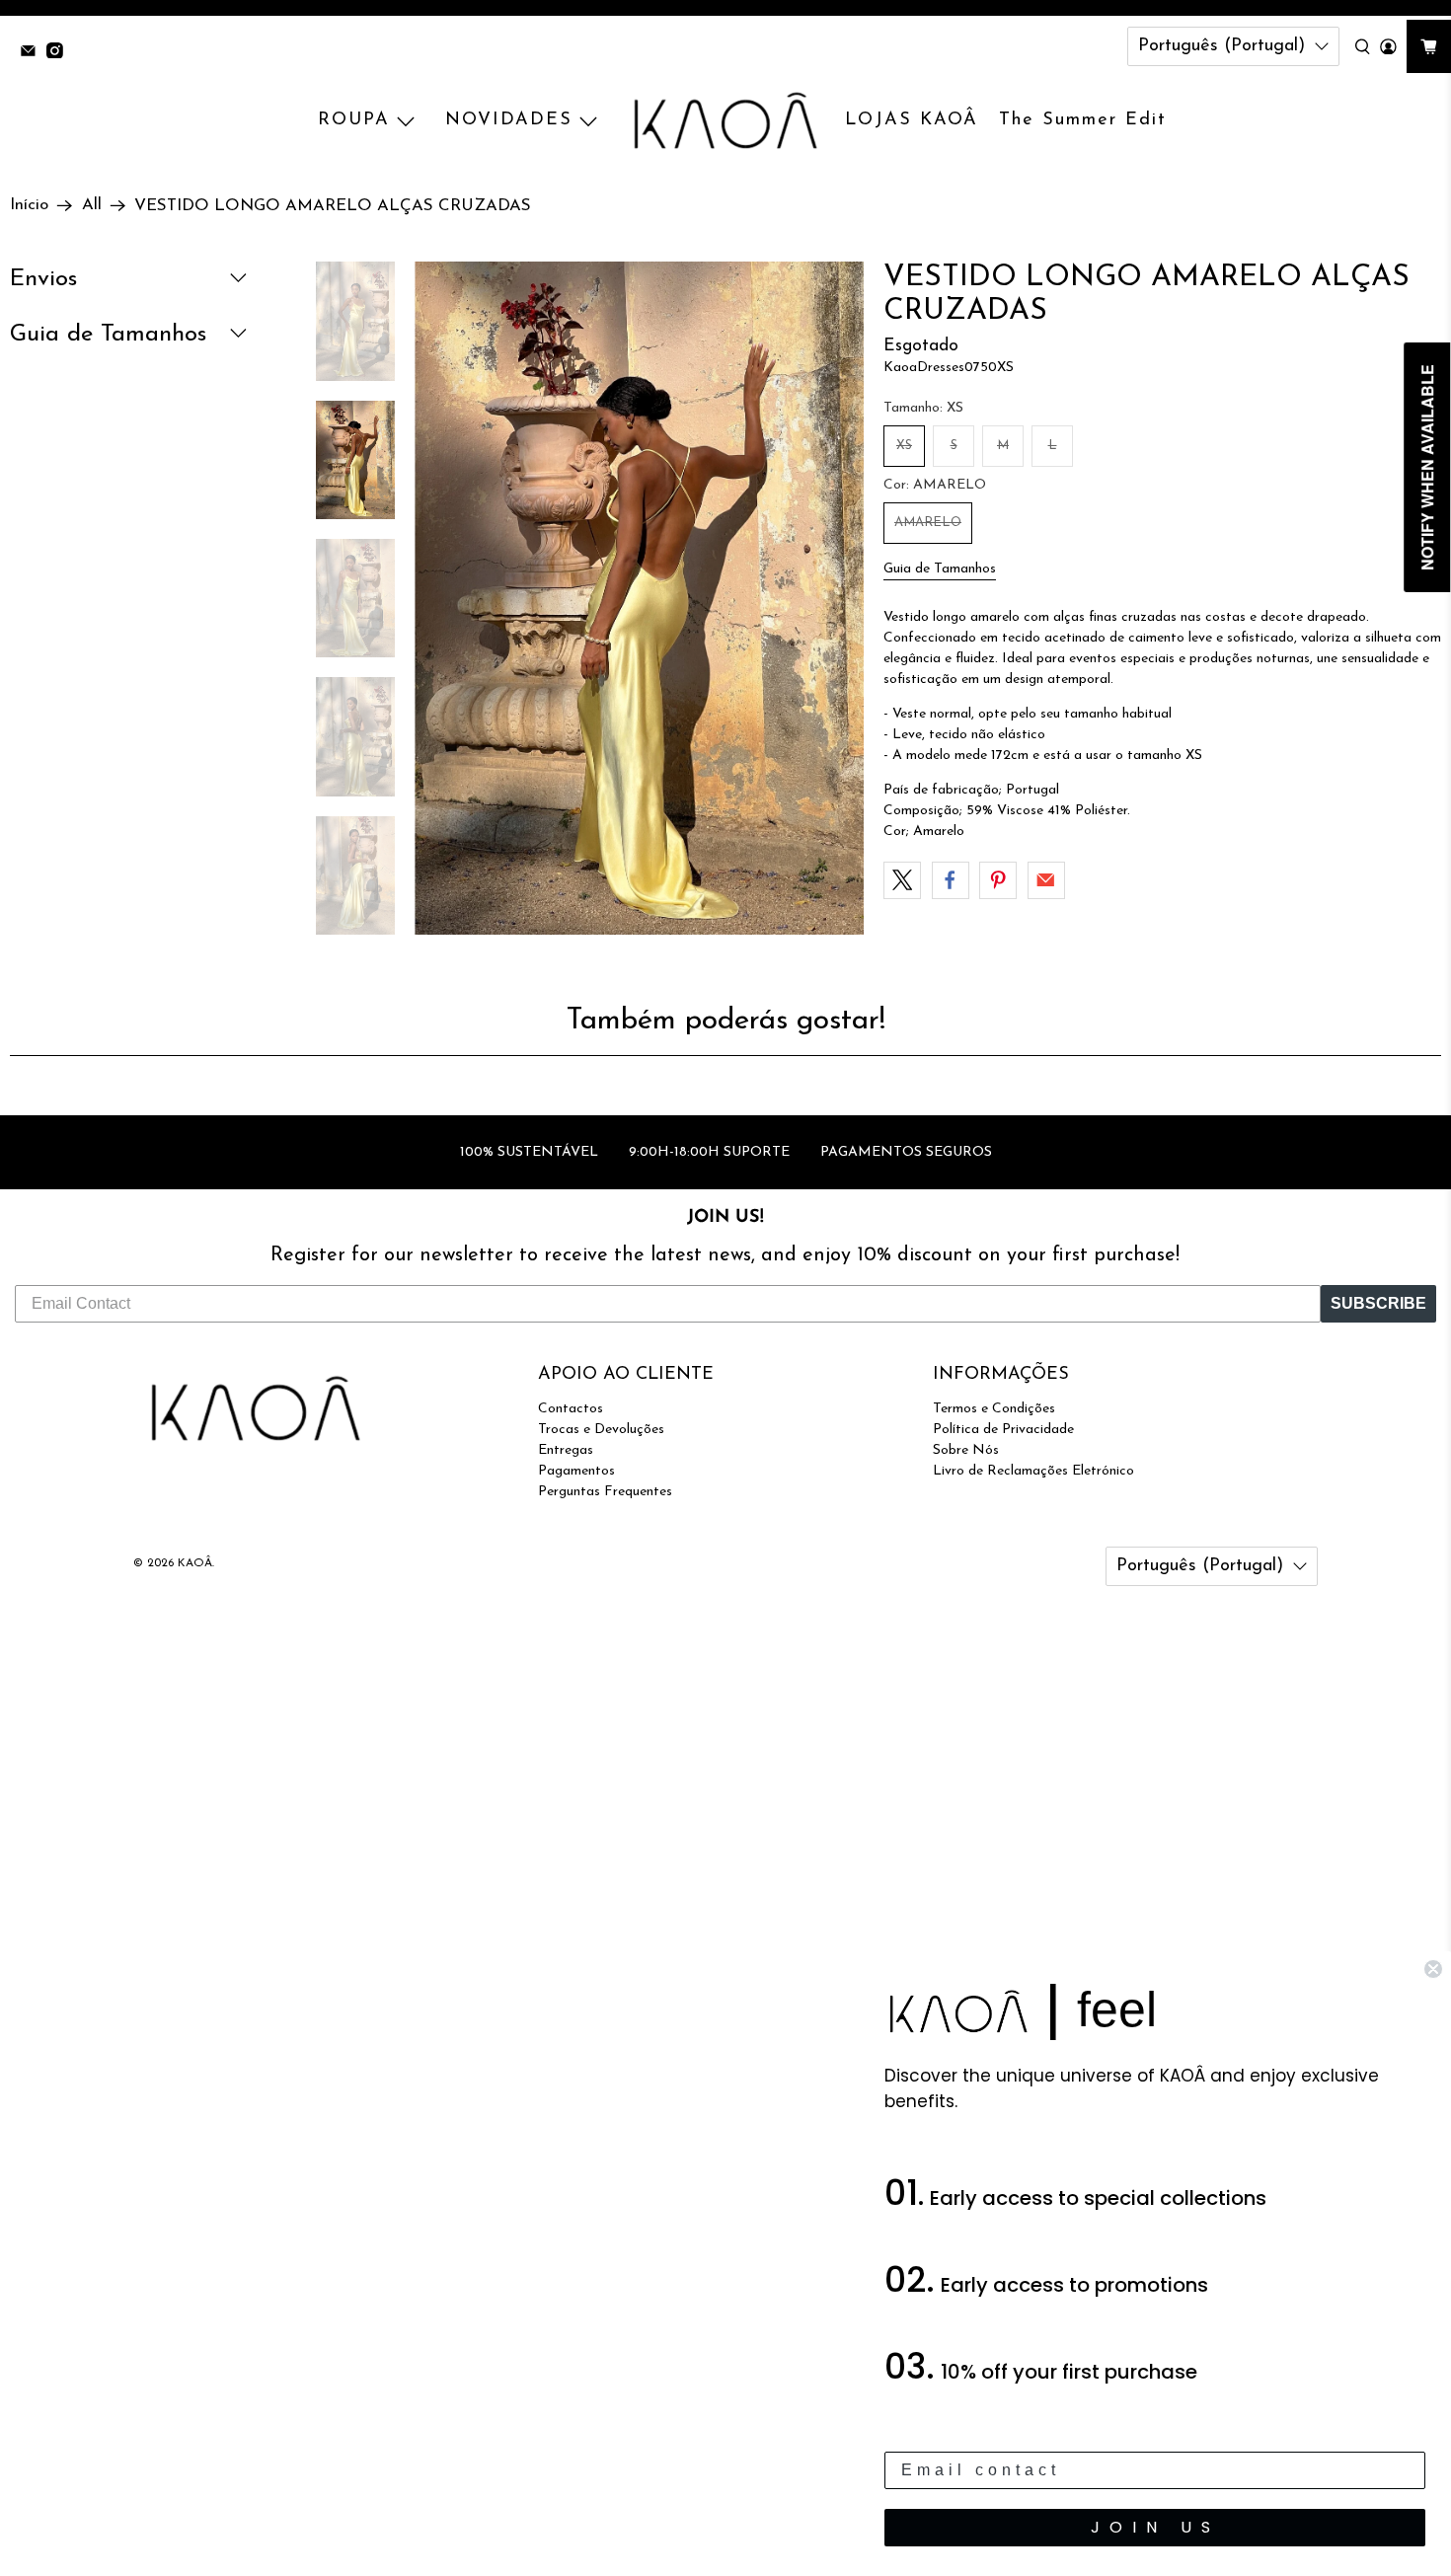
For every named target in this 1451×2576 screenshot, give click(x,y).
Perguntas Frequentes (605, 1492)
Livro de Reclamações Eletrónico (1033, 1471)
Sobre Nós (966, 1450)
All (92, 205)
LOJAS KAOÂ (912, 120)
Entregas (566, 1450)
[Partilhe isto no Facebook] (951, 880)
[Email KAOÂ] (33, 53)
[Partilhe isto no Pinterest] (998, 880)
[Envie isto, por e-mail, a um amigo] (1046, 880)
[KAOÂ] (725, 121)
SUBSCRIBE (1378, 1303)
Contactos (571, 1409)
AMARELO (928, 523)
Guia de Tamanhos (940, 569)
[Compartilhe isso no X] (902, 880)
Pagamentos (576, 1471)
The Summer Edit (1083, 120)
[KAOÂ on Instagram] (60, 53)
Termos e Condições (994, 1409)
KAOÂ (195, 1563)
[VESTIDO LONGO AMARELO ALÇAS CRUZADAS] (639, 598)
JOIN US (1155, 2527)
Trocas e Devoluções (601, 1430)
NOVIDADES (509, 120)
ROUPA (354, 120)
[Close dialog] (1433, 1969)
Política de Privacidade (1003, 1430)
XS (904, 446)
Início (29, 205)
